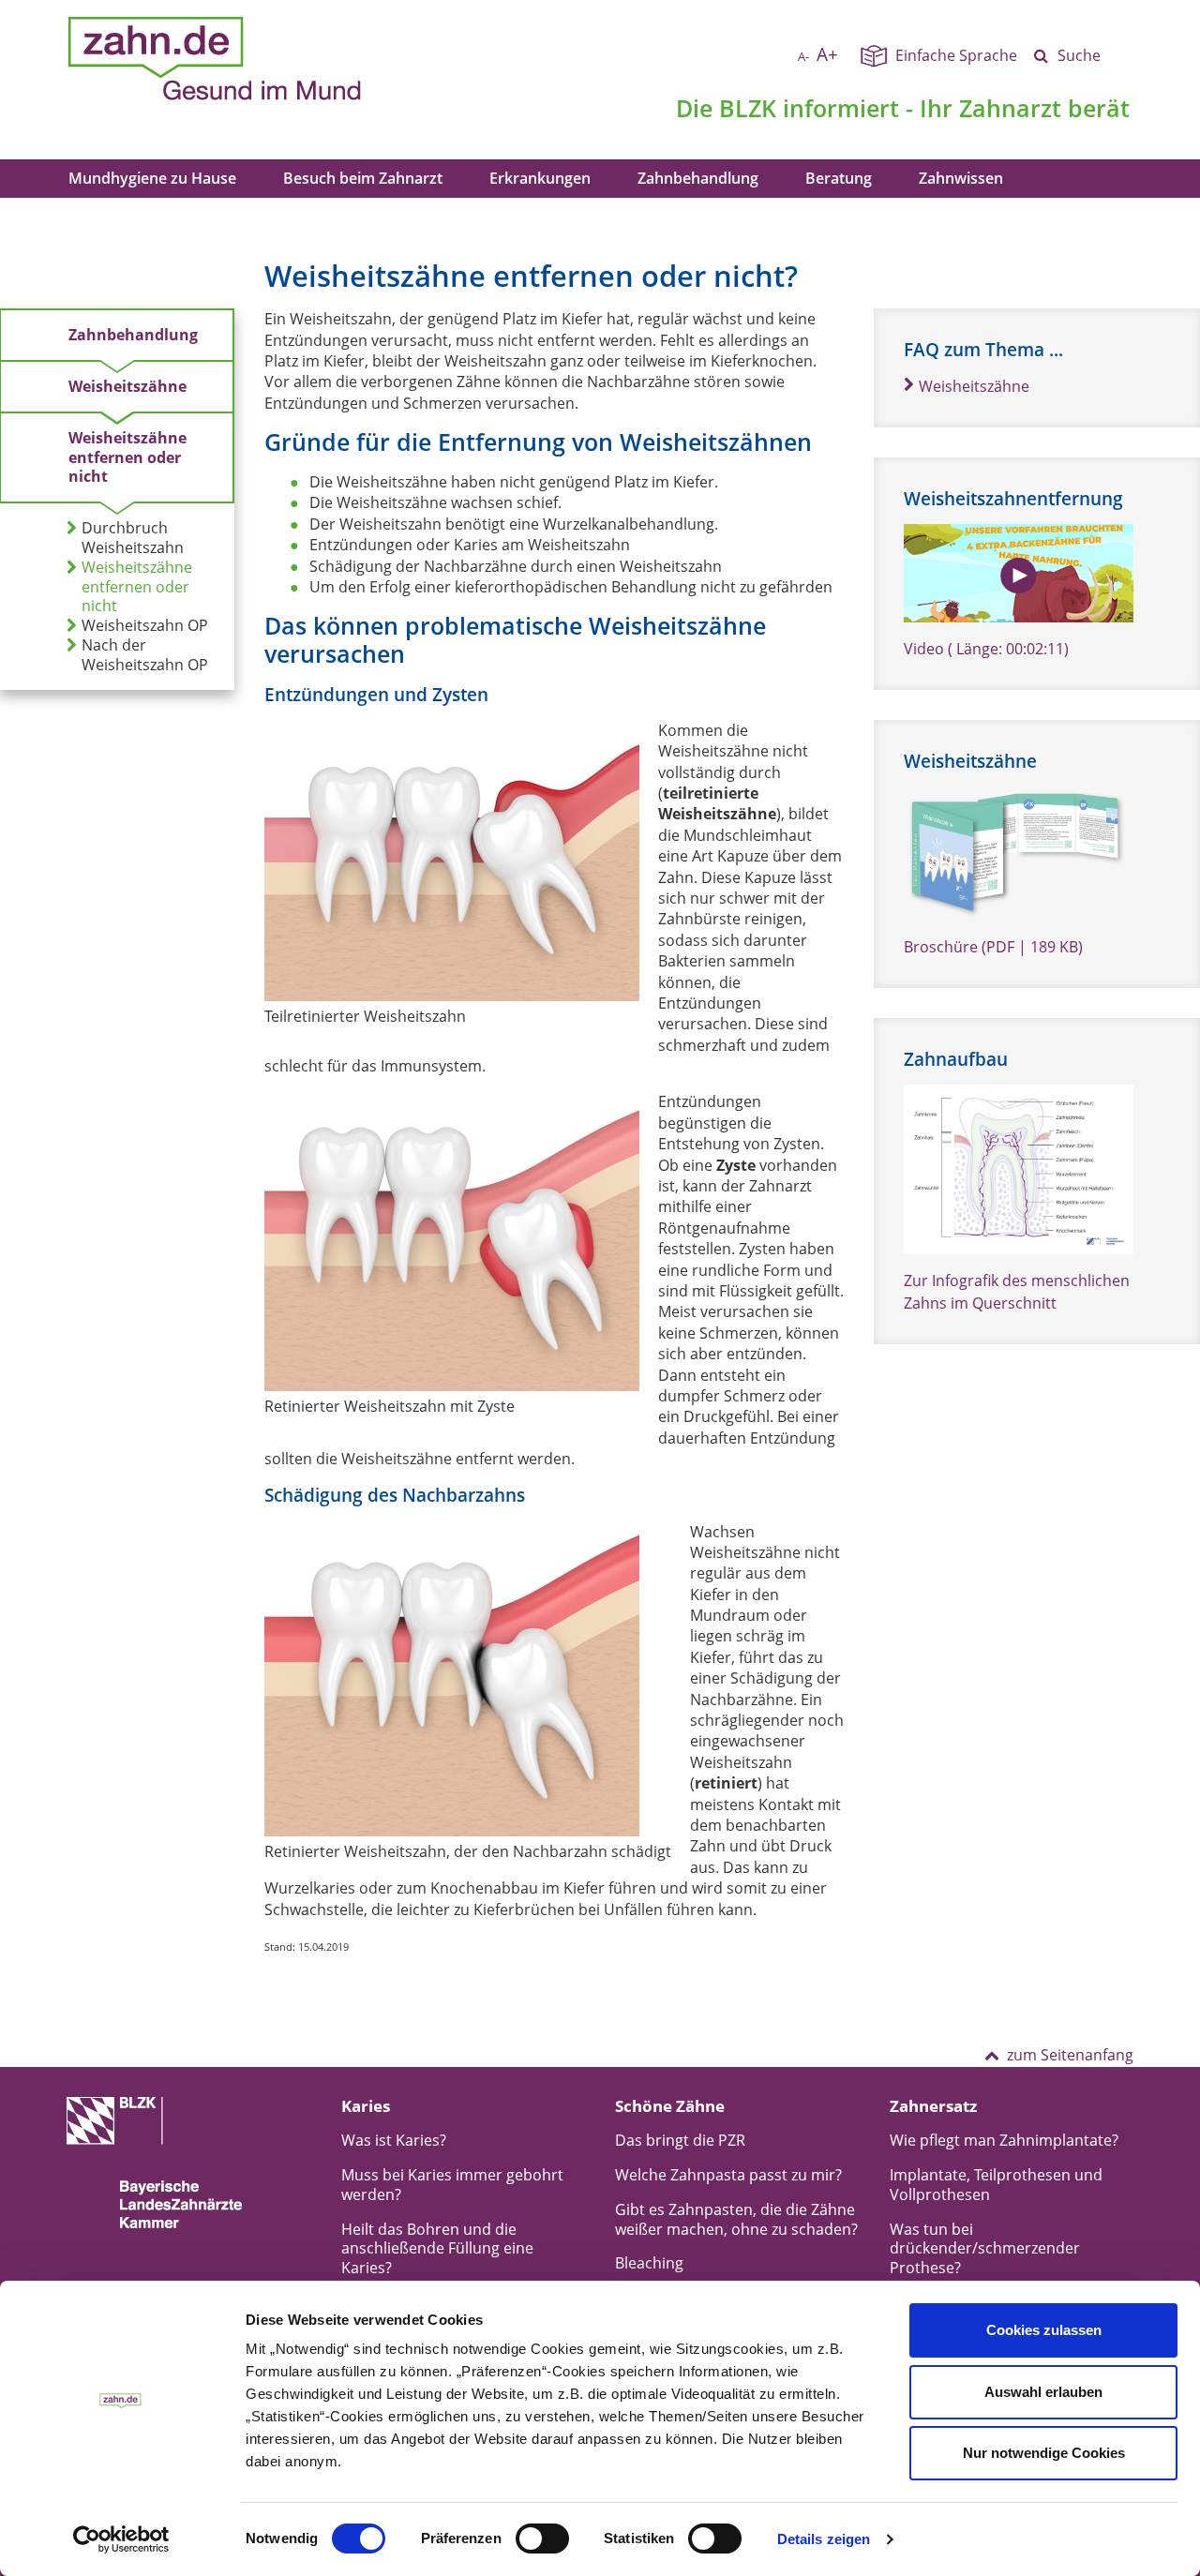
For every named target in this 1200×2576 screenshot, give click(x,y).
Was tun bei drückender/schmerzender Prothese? (985, 2249)
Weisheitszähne (127, 386)
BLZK (748, 108)
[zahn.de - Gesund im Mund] (280, 59)
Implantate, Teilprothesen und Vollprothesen (996, 2185)
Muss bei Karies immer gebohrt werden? (452, 2185)
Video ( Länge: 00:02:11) (986, 649)
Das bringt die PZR (680, 2140)
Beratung (839, 178)
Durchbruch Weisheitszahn (133, 538)
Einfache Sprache (956, 55)
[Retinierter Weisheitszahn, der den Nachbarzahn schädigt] (468, 1679)
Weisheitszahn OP (145, 626)
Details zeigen (824, 2539)
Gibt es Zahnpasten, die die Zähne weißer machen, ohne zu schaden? (736, 2219)
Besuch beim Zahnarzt (363, 178)
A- (803, 56)
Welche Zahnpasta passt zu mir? (728, 2175)
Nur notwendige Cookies (1044, 2453)
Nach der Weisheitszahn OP (145, 655)
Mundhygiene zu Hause (152, 178)
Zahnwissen (961, 178)
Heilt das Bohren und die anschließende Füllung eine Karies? (437, 2249)
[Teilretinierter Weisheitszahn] (452, 861)
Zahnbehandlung (698, 178)
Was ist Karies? (394, 2140)
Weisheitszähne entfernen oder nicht (127, 457)
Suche (1079, 55)
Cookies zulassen (1044, 2330)
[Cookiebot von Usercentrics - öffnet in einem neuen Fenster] (121, 2539)
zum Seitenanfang (1070, 2055)
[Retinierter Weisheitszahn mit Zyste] (452, 1241)
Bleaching (649, 2263)
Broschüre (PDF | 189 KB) (993, 947)
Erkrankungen (540, 178)
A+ (827, 54)
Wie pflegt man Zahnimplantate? (1004, 2140)
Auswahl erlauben (1043, 2392)
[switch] (542, 2539)
